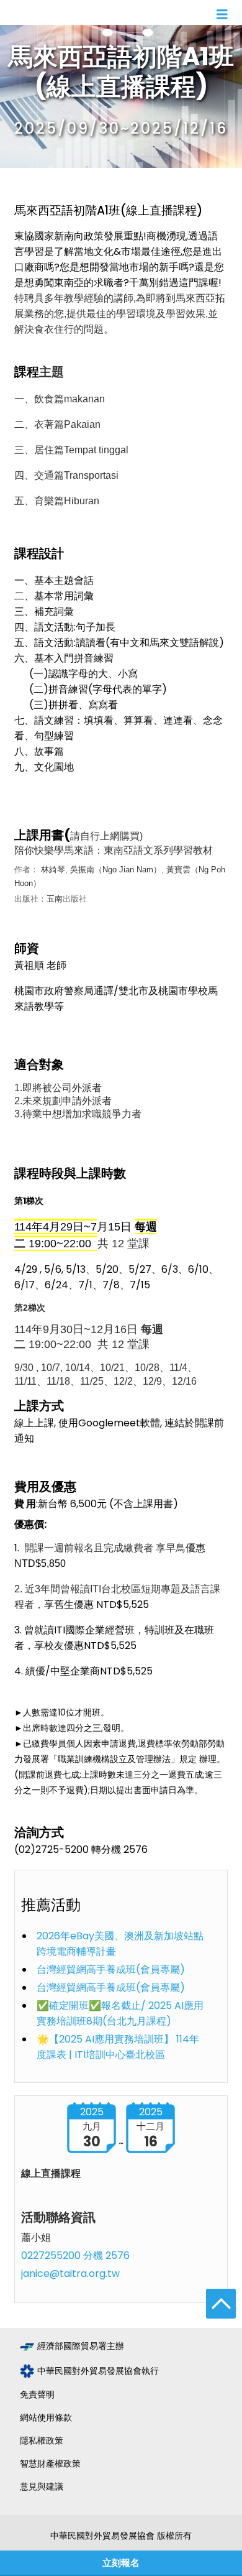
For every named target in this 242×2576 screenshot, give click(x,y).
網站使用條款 (46, 2417)
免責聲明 (37, 2394)
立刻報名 (121, 2563)
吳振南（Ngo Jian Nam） (116, 870)
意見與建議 (42, 2486)
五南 (55, 899)
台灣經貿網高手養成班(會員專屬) (111, 1969)
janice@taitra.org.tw (70, 2274)
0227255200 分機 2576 (75, 2255)
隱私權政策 (42, 2440)
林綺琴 (53, 870)
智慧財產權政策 (50, 2463)
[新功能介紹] (56, 883)
